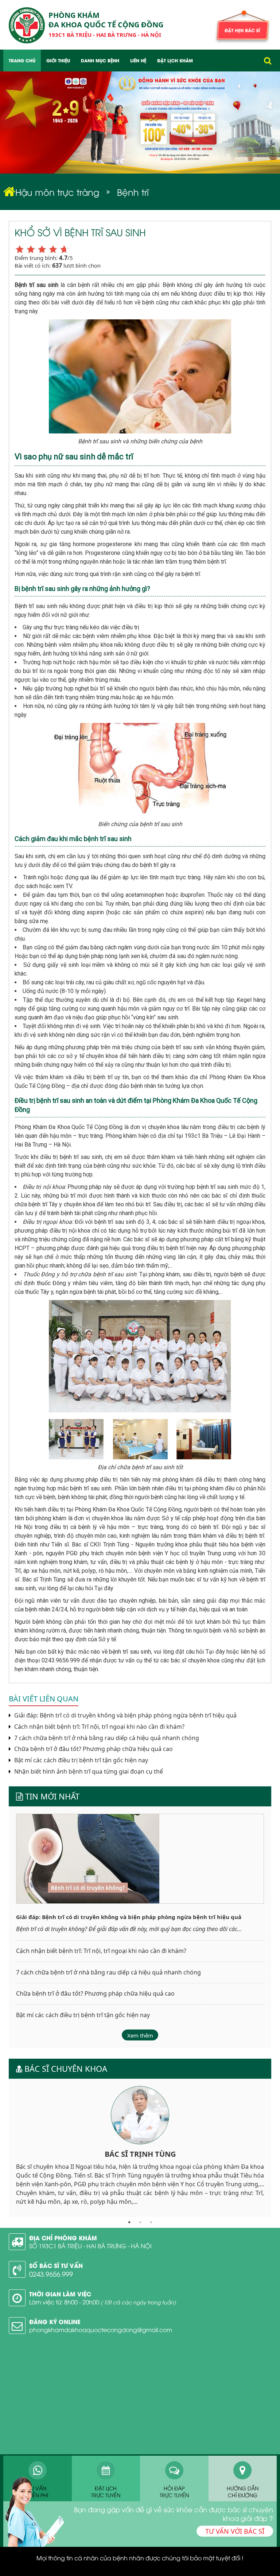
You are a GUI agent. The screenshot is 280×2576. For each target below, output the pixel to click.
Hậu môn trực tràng (57, 192)
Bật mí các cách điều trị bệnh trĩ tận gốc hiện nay (80, 1760)
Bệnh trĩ (133, 192)
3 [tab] (151, 2222)
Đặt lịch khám (175, 60)
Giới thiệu (58, 60)
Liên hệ (138, 60)
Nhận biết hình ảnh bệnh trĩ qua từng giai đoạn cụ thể (88, 1772)
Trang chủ (22, 60)
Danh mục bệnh (100, 60)
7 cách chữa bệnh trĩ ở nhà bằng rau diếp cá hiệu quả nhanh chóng (106, 1738)
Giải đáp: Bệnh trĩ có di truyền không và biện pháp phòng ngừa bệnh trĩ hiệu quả (125, 1715)
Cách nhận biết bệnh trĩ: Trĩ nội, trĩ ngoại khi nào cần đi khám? (99, 1727)
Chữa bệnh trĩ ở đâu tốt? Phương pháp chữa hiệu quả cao (93, 1749)
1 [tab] (129, 2222)
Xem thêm (140, 2035)
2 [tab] (140, 2222)
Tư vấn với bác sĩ (235, 2531)
